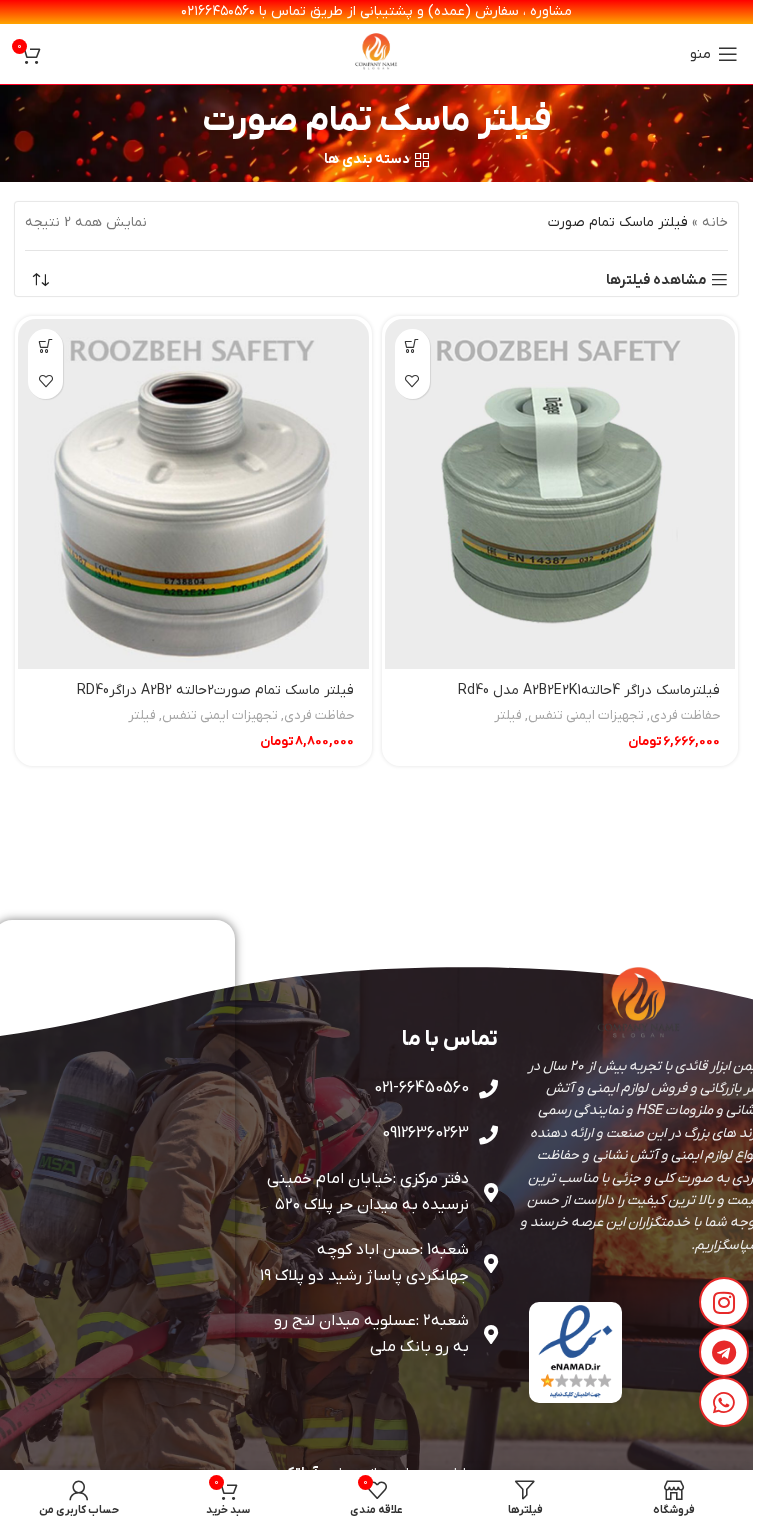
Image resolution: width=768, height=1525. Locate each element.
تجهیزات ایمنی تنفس (586, 715)
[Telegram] (724, 1352)
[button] (412, 346)
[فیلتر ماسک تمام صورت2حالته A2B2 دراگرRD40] (193, 494)
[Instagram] (724, 1302)
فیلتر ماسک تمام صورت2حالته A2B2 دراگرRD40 (215, 690)
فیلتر (508, 715)
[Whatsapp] (724, 1402)
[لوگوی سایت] (377, 53)
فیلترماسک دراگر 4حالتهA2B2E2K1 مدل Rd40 (589, 690)
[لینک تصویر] (575, 1351)
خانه (715, 222)
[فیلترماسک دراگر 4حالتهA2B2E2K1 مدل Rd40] (560, 494)
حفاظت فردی (685, 715)
